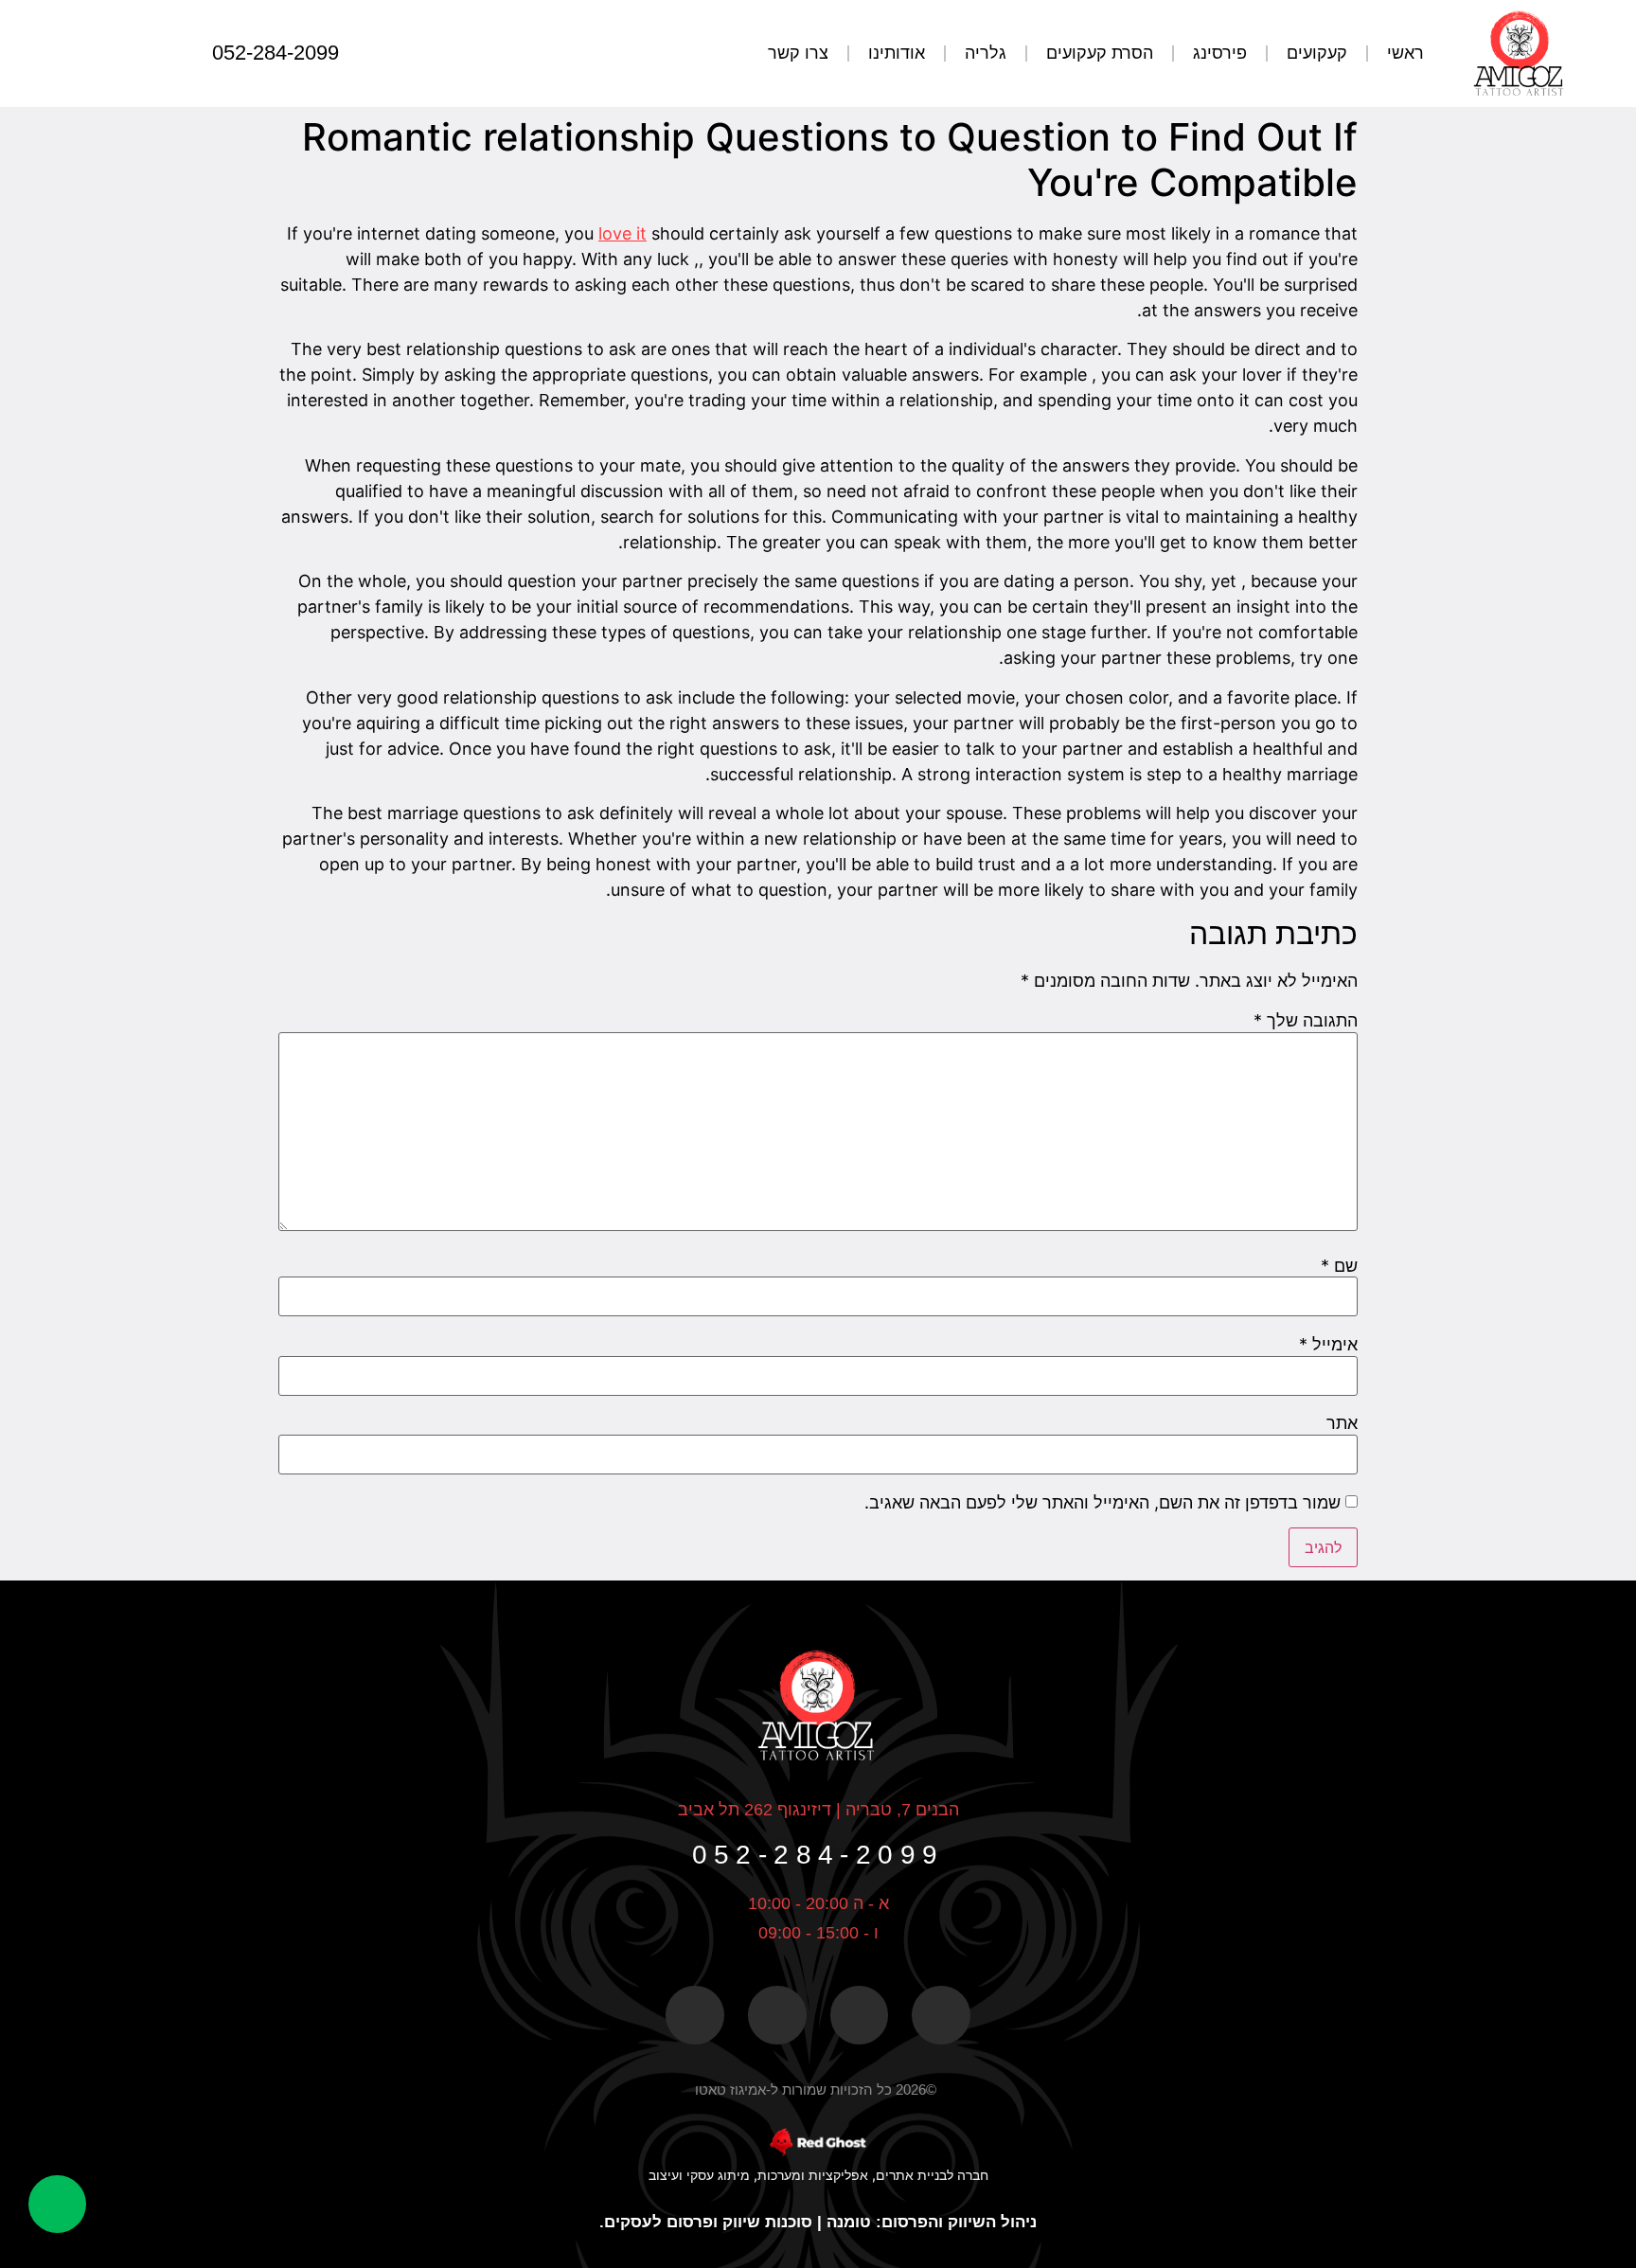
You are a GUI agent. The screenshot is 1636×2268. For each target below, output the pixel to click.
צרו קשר (798, 53)
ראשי (1405, 53)
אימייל (1328, 1345)
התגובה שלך (1306, 1021)
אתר (1342, 1423)
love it (622, 233)
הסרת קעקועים (1100, 53)
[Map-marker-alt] (860, 2015)
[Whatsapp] (89, 53)
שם (1339, 1266)
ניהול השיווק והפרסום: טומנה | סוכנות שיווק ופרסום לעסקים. (818, 2222)
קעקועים (1317, 53)
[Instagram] (127, 53)
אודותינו (897, 53)
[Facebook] (165, 53)
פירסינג (1220, 53)
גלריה (986, 53)
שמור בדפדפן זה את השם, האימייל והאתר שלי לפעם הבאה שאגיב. (1103, 1503)
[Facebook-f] (941, 2015)
